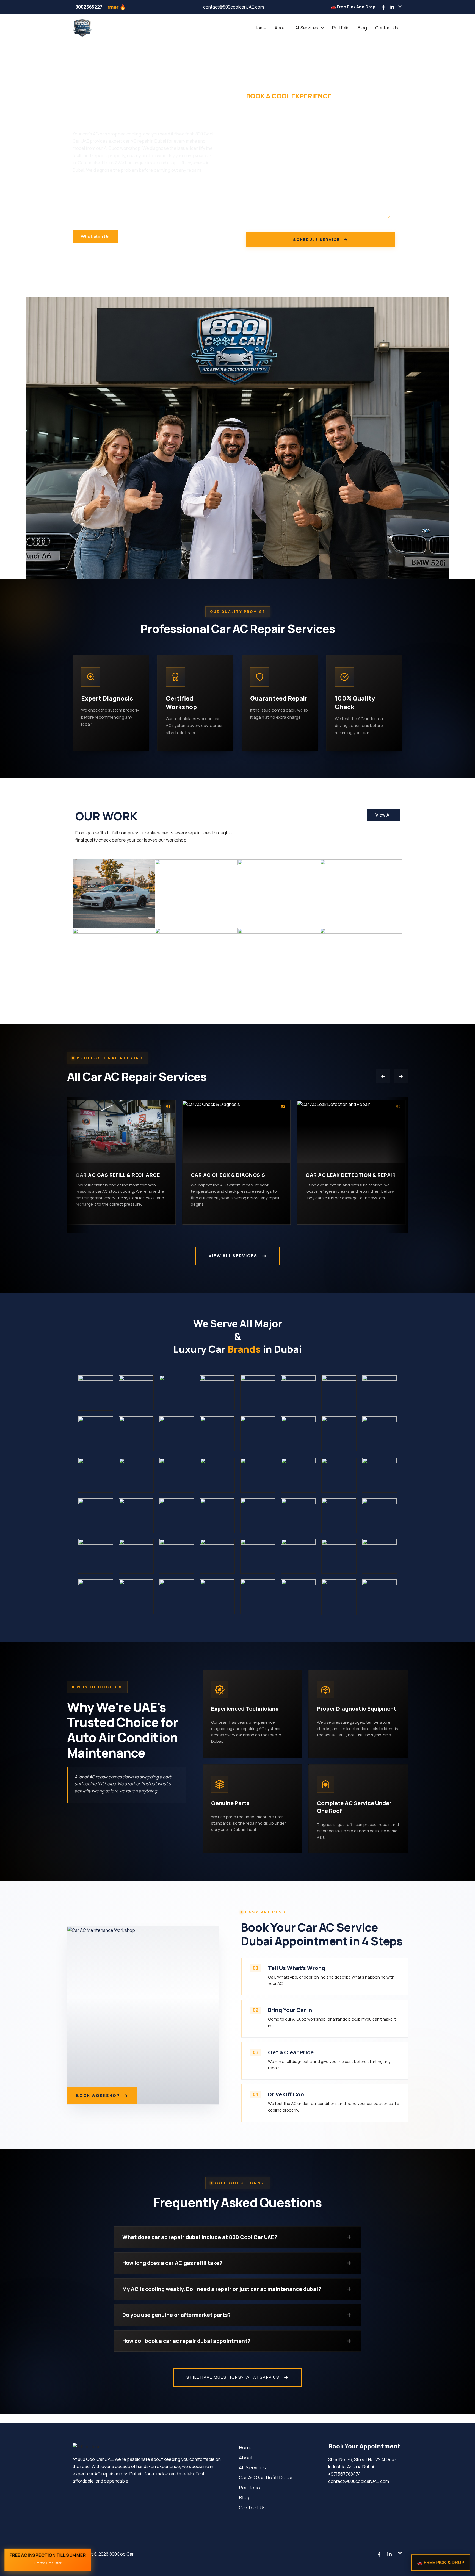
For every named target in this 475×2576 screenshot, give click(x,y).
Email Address (261, 175)
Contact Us (387, 28)
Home (260, 28)
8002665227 (89, 7)
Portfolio (341, 28)
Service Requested (266, 204)
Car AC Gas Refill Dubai (266, 2477)
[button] (321, 28)
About (281, 28)
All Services (307, 28)
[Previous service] (383, 1076)
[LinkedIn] (392, 7)
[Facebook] (383, 7)
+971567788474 (344, 2474)
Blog (362, 28)
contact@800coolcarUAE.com (234, 7)
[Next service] (401, 1076)
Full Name (256, 118)
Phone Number (261, 146)
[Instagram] (400, 7)
